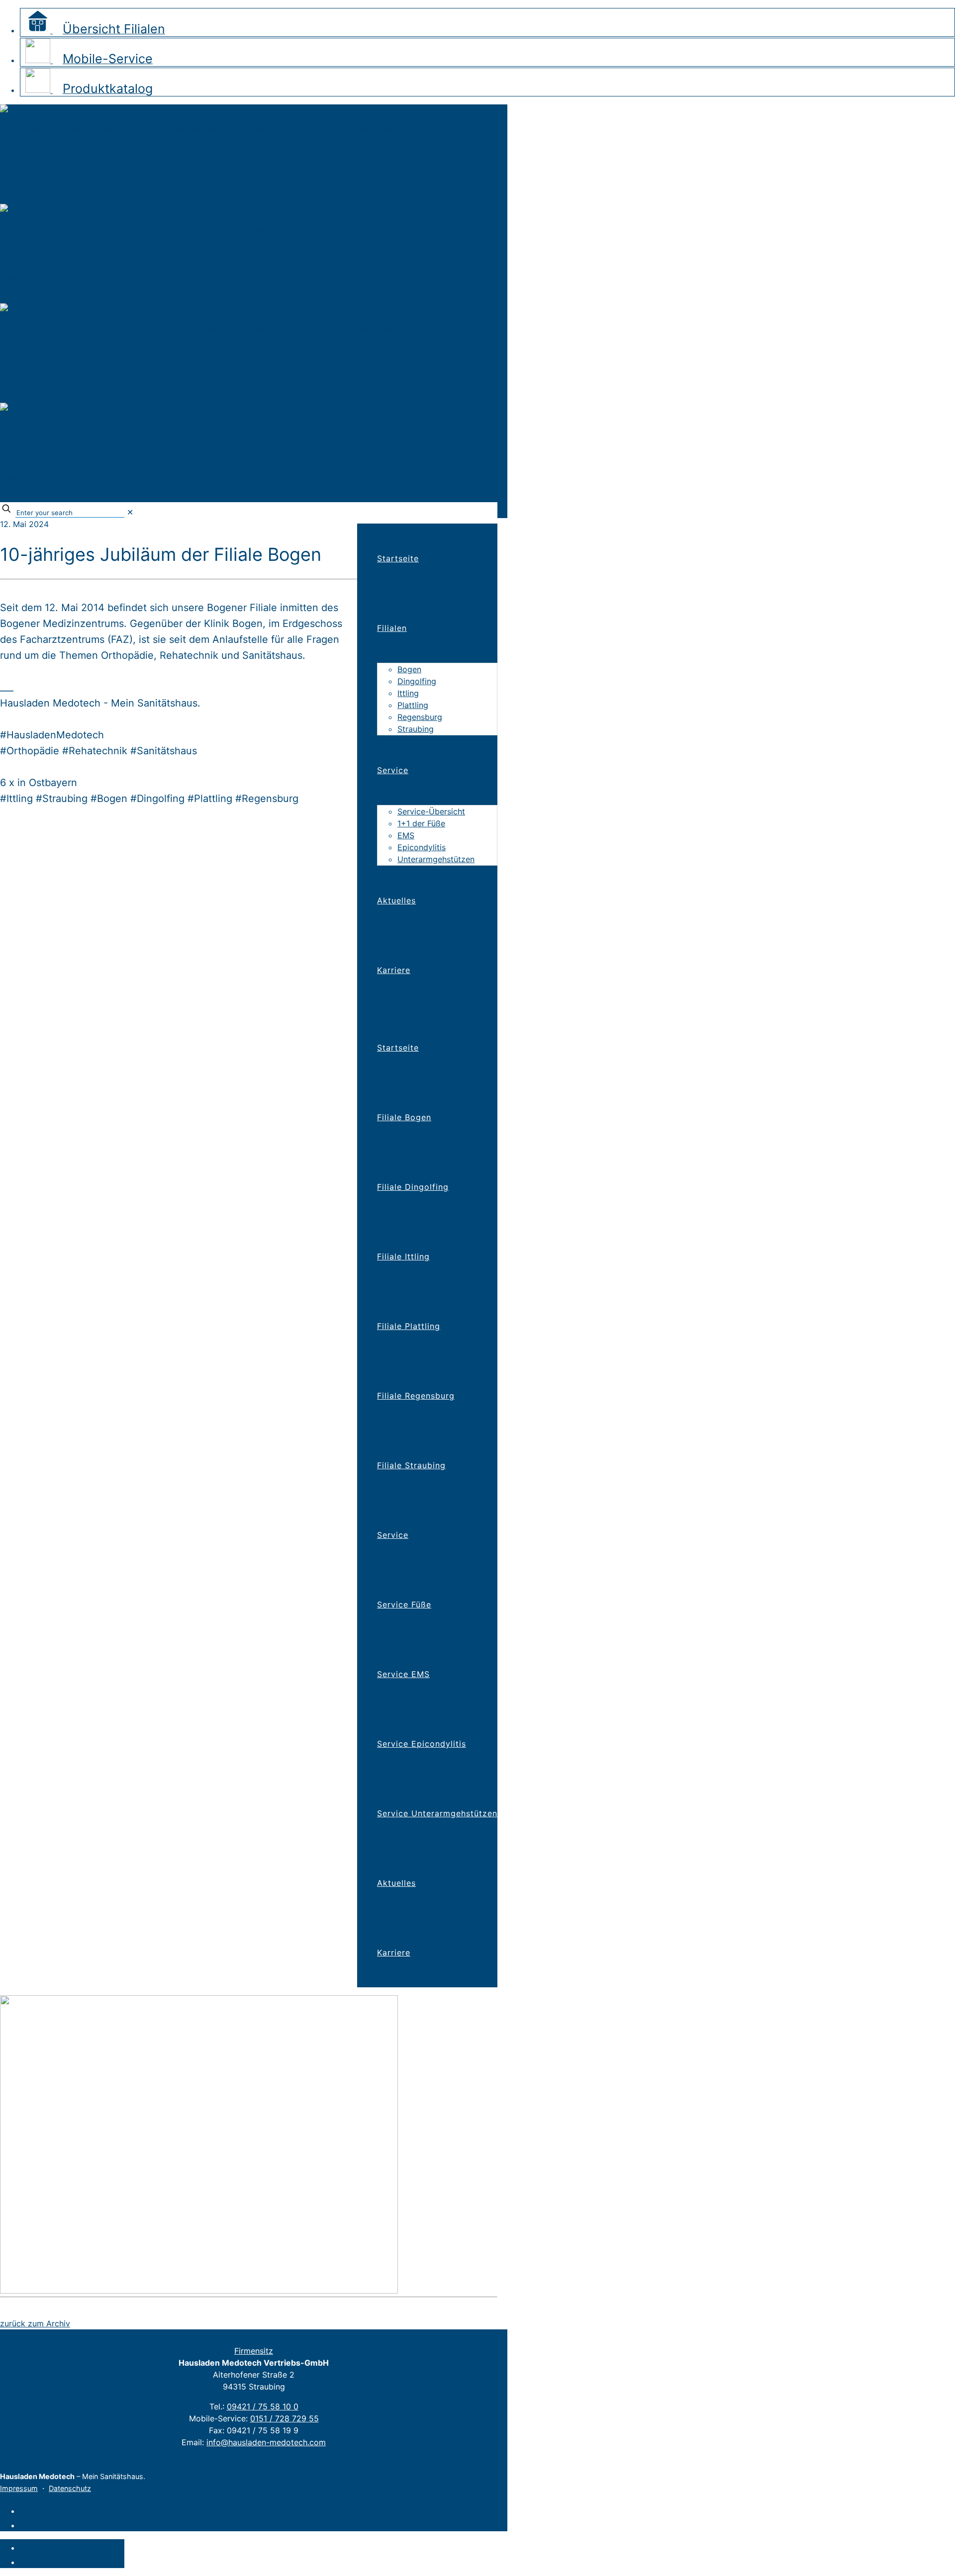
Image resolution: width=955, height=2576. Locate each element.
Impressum (19, 2488)
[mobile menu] (358, 509)
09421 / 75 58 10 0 (263, 2406)
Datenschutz (70, 2488)
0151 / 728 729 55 (285, 2418)
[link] (130, 512)
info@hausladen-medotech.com (266, 2442)
